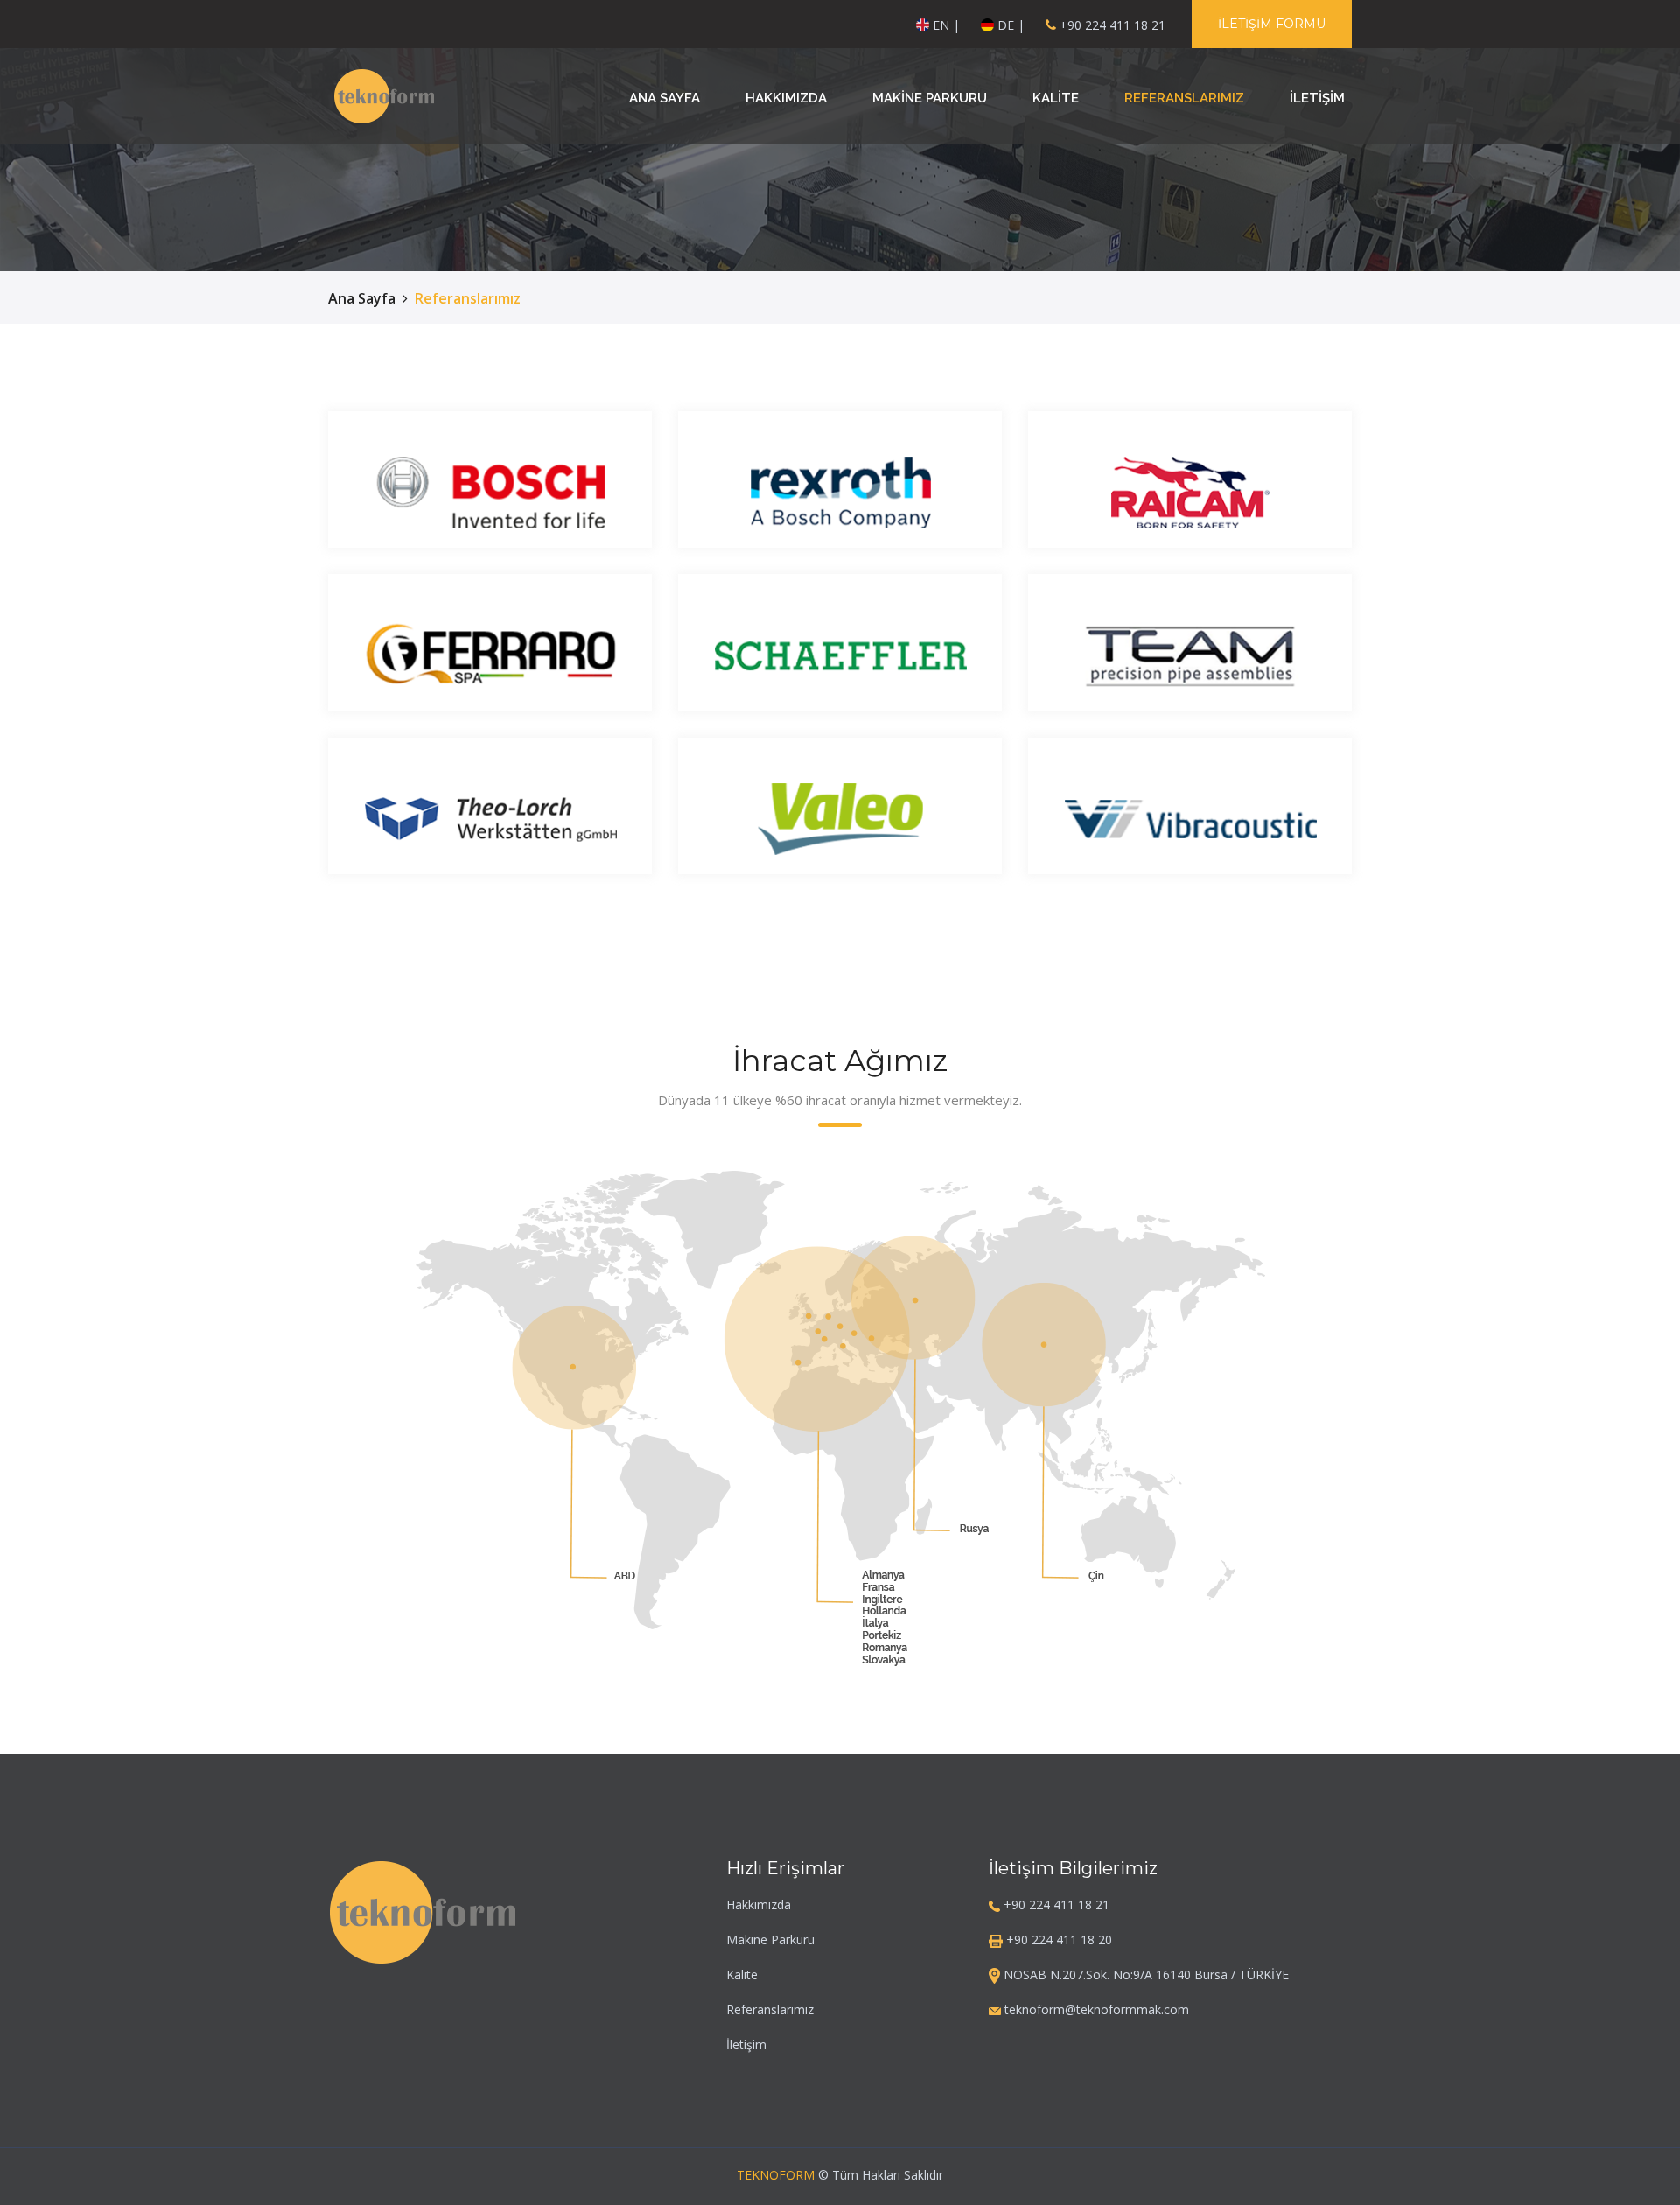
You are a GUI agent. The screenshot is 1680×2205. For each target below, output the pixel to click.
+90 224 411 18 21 (1113, 25)
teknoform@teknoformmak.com (1095, 2009)
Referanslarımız (770, 2009)
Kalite (742, 1974)
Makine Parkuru (770, 1939)
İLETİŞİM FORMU (1272, 24)
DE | (1009, 25)
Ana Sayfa (362, 298)
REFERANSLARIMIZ (1184, 98)
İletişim (746, 2044)
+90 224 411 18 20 (1057, 1939)
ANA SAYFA (665, 98)
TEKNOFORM (776, 2175)
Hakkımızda (759, 1904)
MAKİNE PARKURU (930, 98)
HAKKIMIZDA (786, 98)
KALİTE (1056, 98)
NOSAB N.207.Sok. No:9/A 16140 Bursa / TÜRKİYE (1144, 1974)
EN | (945, 25)
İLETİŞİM (1317, 98)
